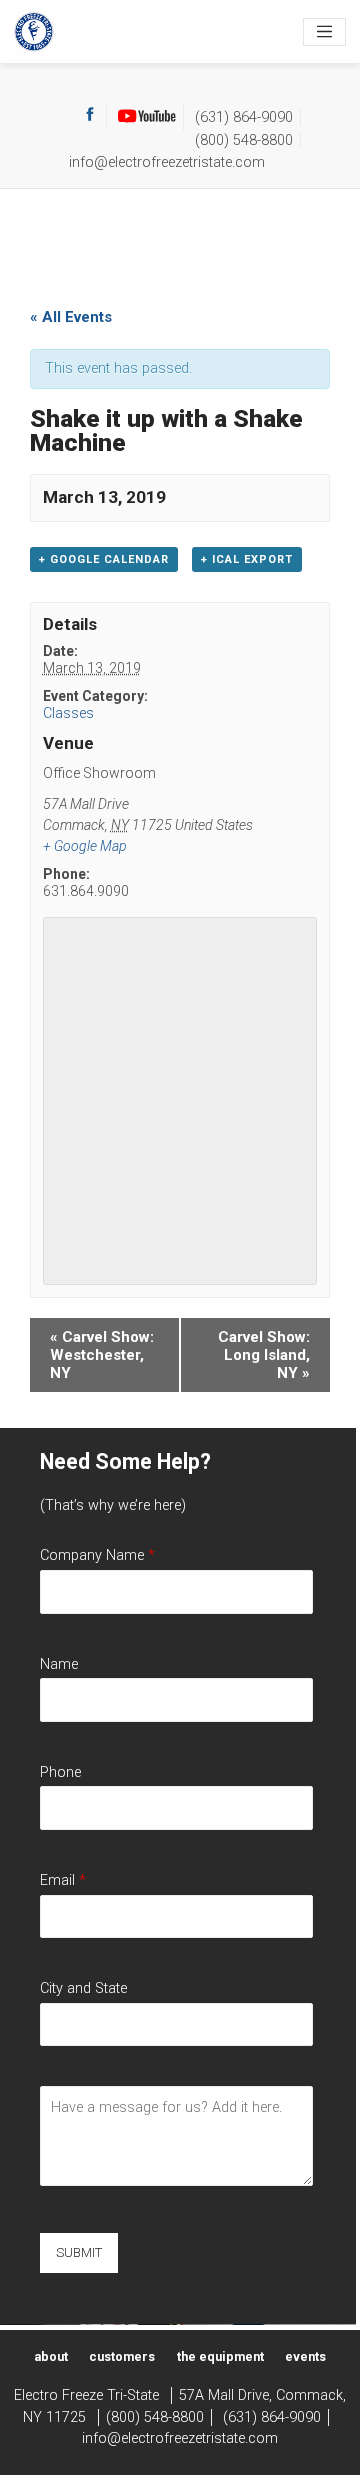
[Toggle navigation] (324, 32)
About (51, 2356)
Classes (68, 713)
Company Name (97, 1555)
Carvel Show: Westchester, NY (102, 1355)
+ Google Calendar (104, 559)
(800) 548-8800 (244, 140)
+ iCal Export (247, 559)
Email (63, 1880)
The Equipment (220, 2356)
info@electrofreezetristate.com (167, 162)
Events (305, 2356)
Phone (60, 1772)
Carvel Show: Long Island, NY (264, 1355)
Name (59, 1664)
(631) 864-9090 (244, 117)
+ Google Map (85, 846)
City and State (83, 1988)
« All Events (71, 317)
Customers (122, 2356)
